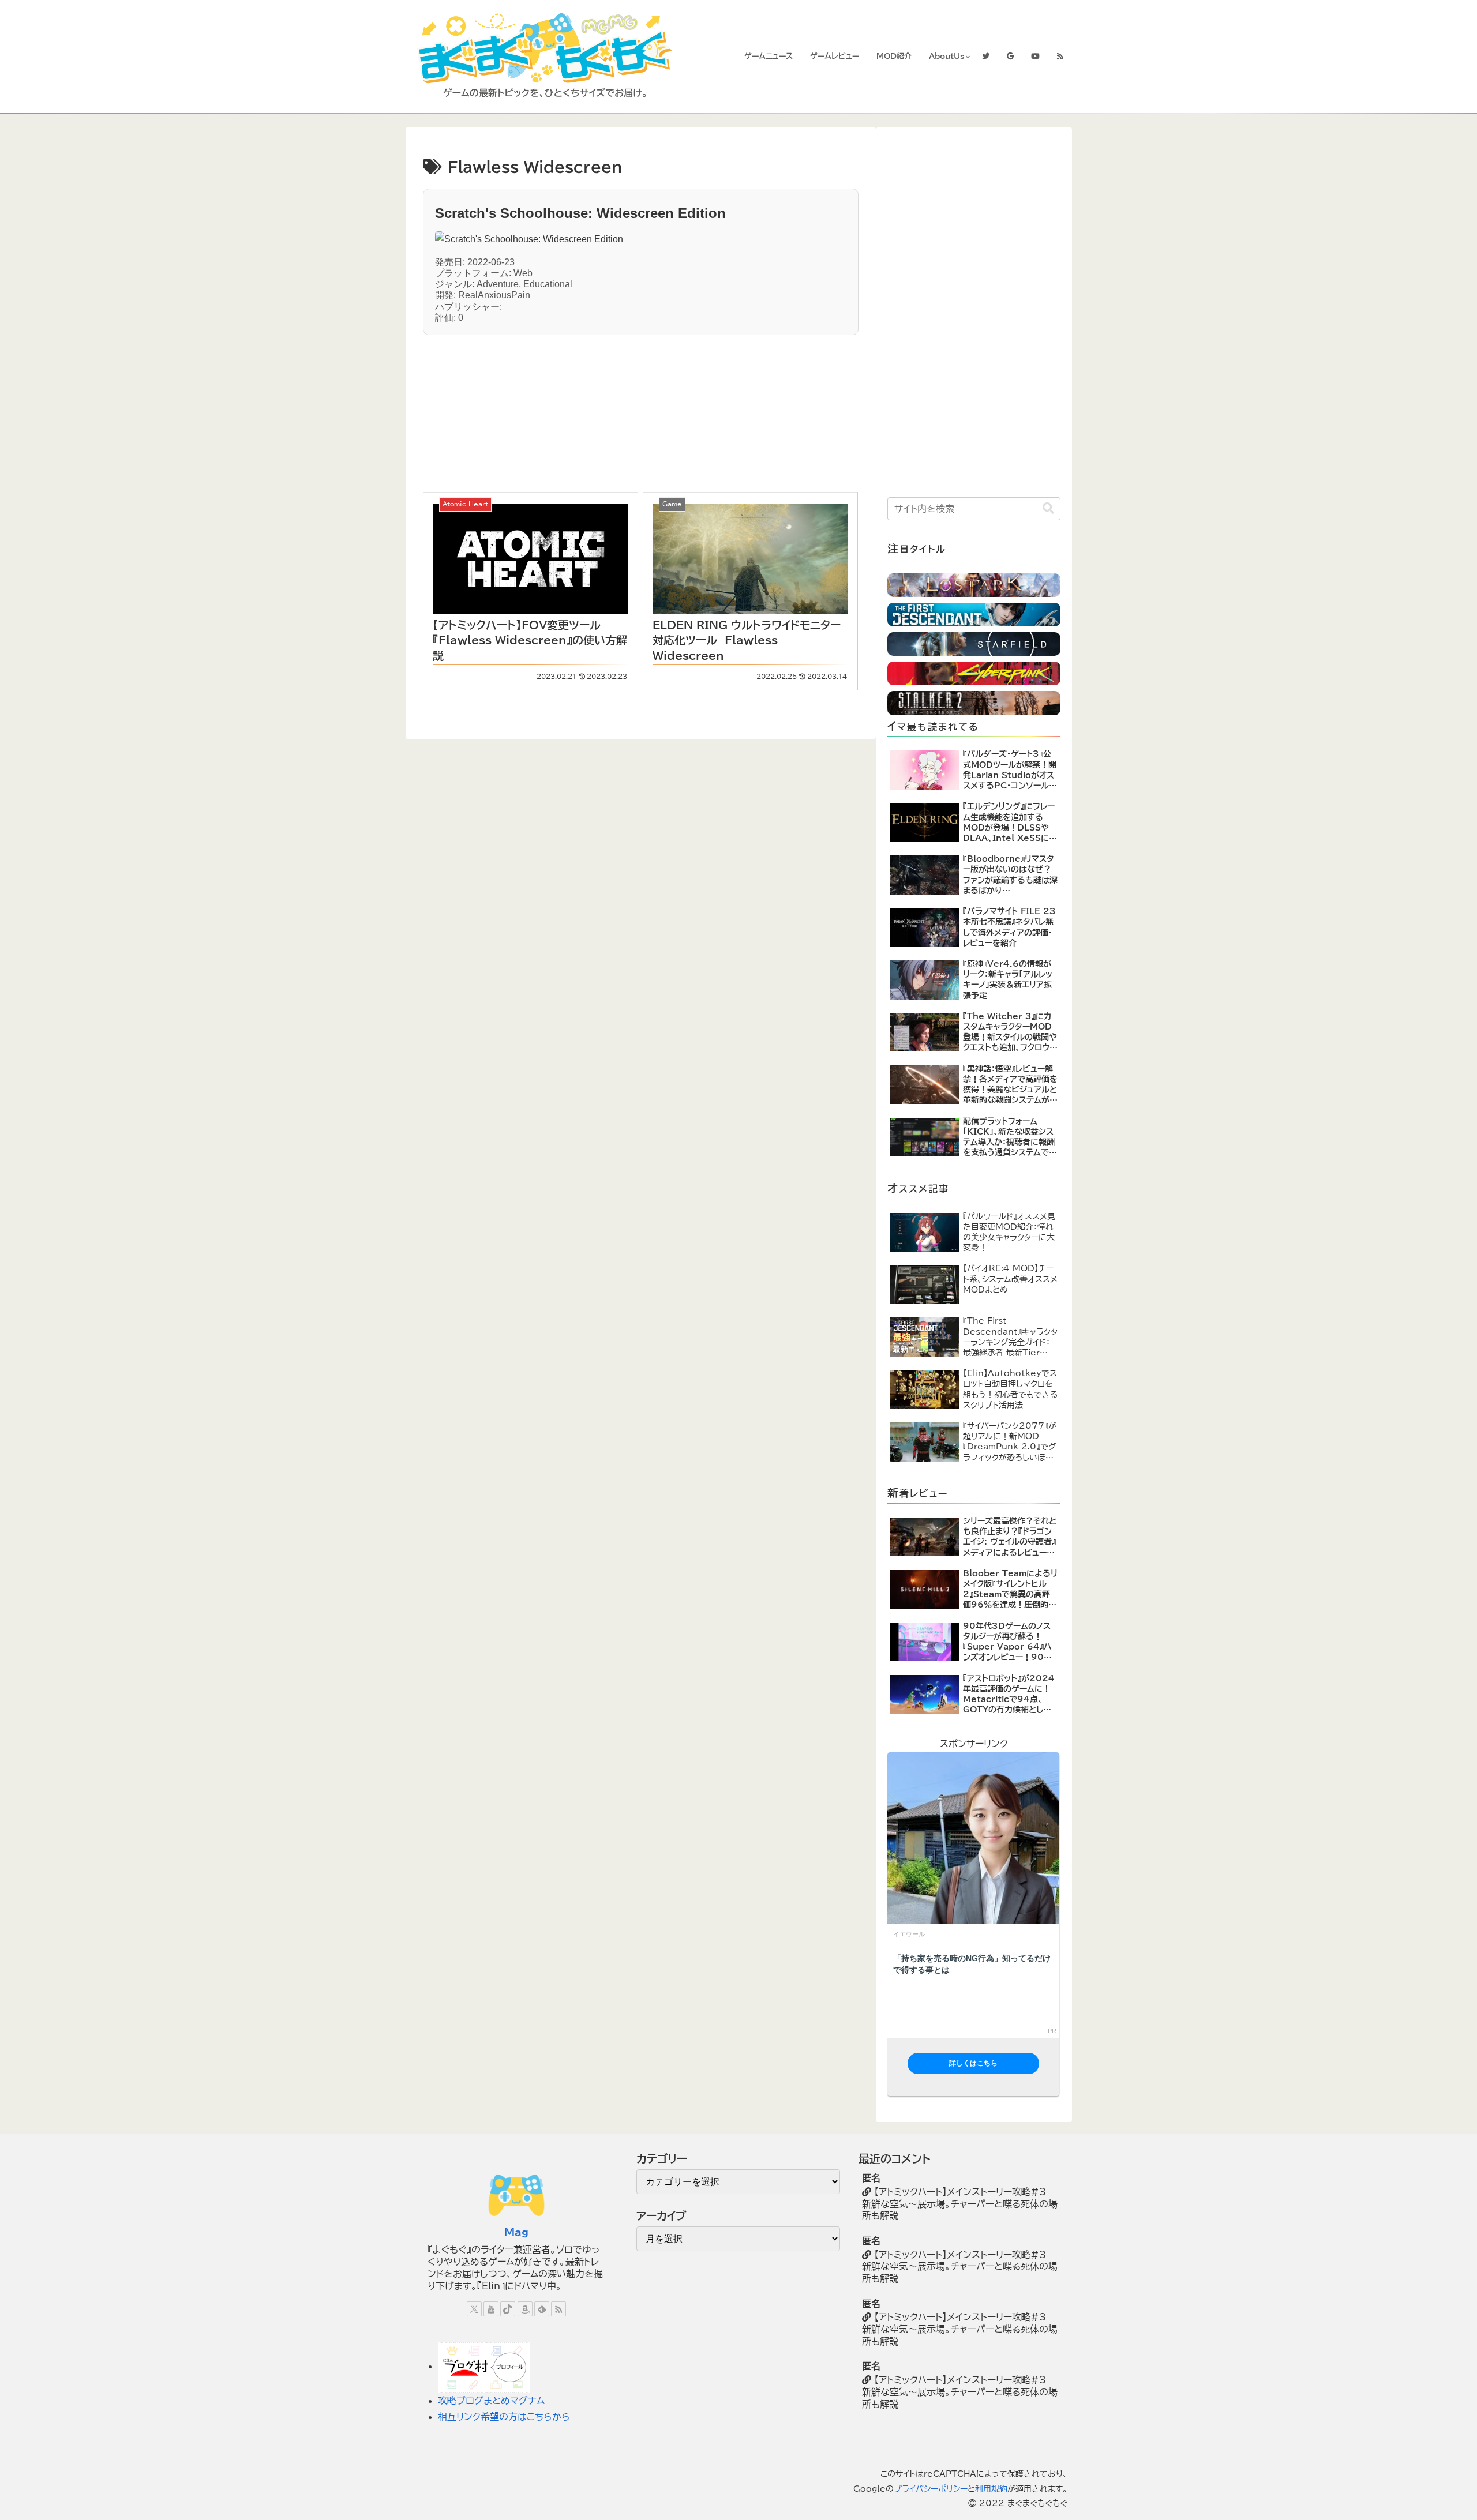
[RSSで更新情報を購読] (558, 2309)
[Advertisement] (539, 407)
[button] (1048, 508)
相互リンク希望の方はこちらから (504, 2417)
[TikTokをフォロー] (508, 2309)
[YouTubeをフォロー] (491, 2309)
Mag (516, 2232)
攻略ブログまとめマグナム (491, 2401)
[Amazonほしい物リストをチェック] (525, 2309)
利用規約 (991, 2489)
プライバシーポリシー (931, 2489)
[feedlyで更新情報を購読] (542, 2309)
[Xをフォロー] (474, 2309)
